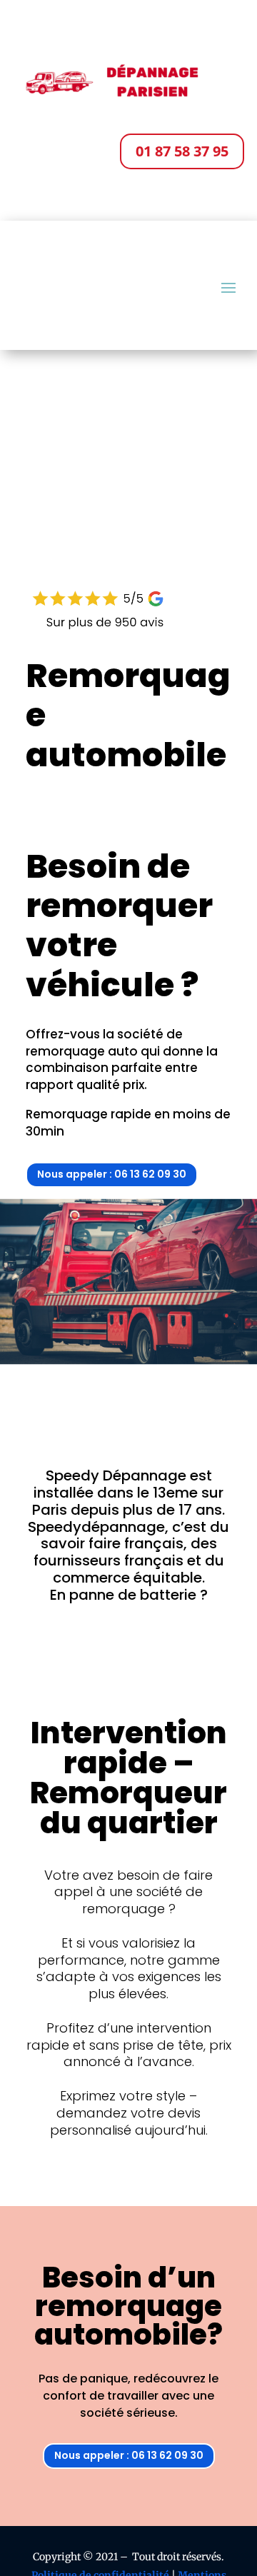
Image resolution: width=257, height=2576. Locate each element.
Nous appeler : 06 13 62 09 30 (112, 1174)
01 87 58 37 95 (182, 151)
